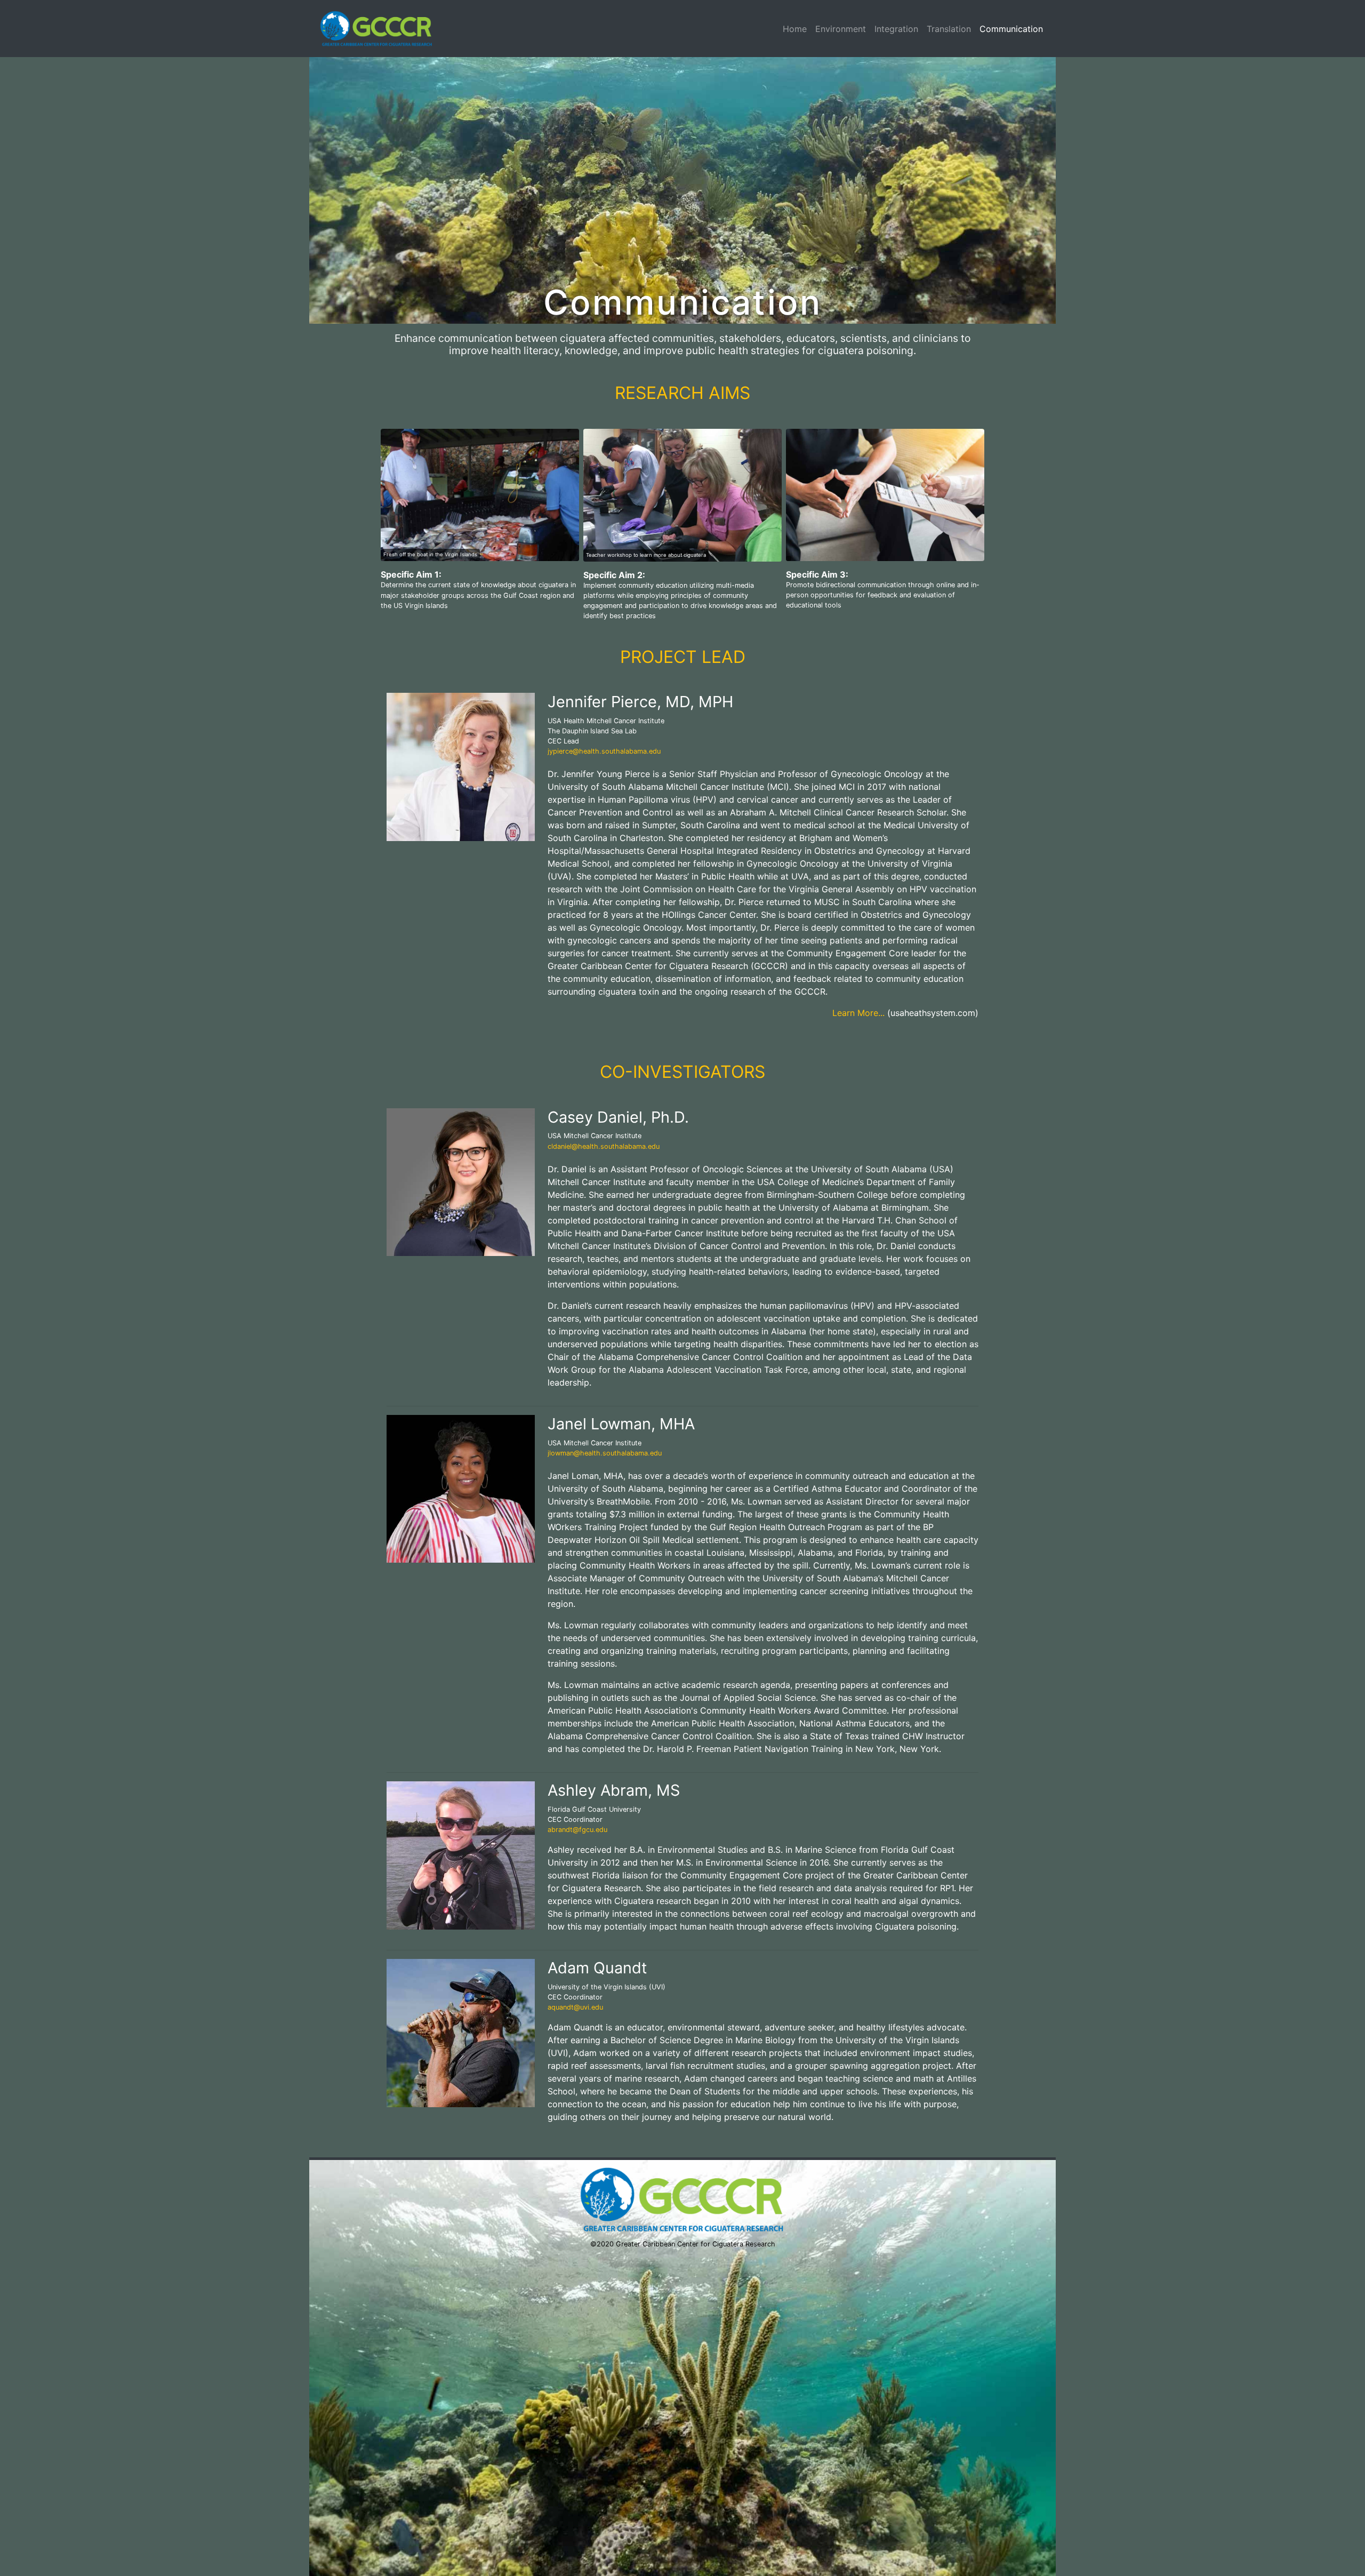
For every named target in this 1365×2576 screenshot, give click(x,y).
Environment (841, 29)
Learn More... (858, 1013)
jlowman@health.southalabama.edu (605, 1453)
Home (795, 29)
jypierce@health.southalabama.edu (604, 751)
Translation (949, 29)
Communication (1011, 29)
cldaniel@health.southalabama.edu (604, 1146)
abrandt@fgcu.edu (577, 1830)
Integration (896, 29)
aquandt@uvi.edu (575, 2007)
